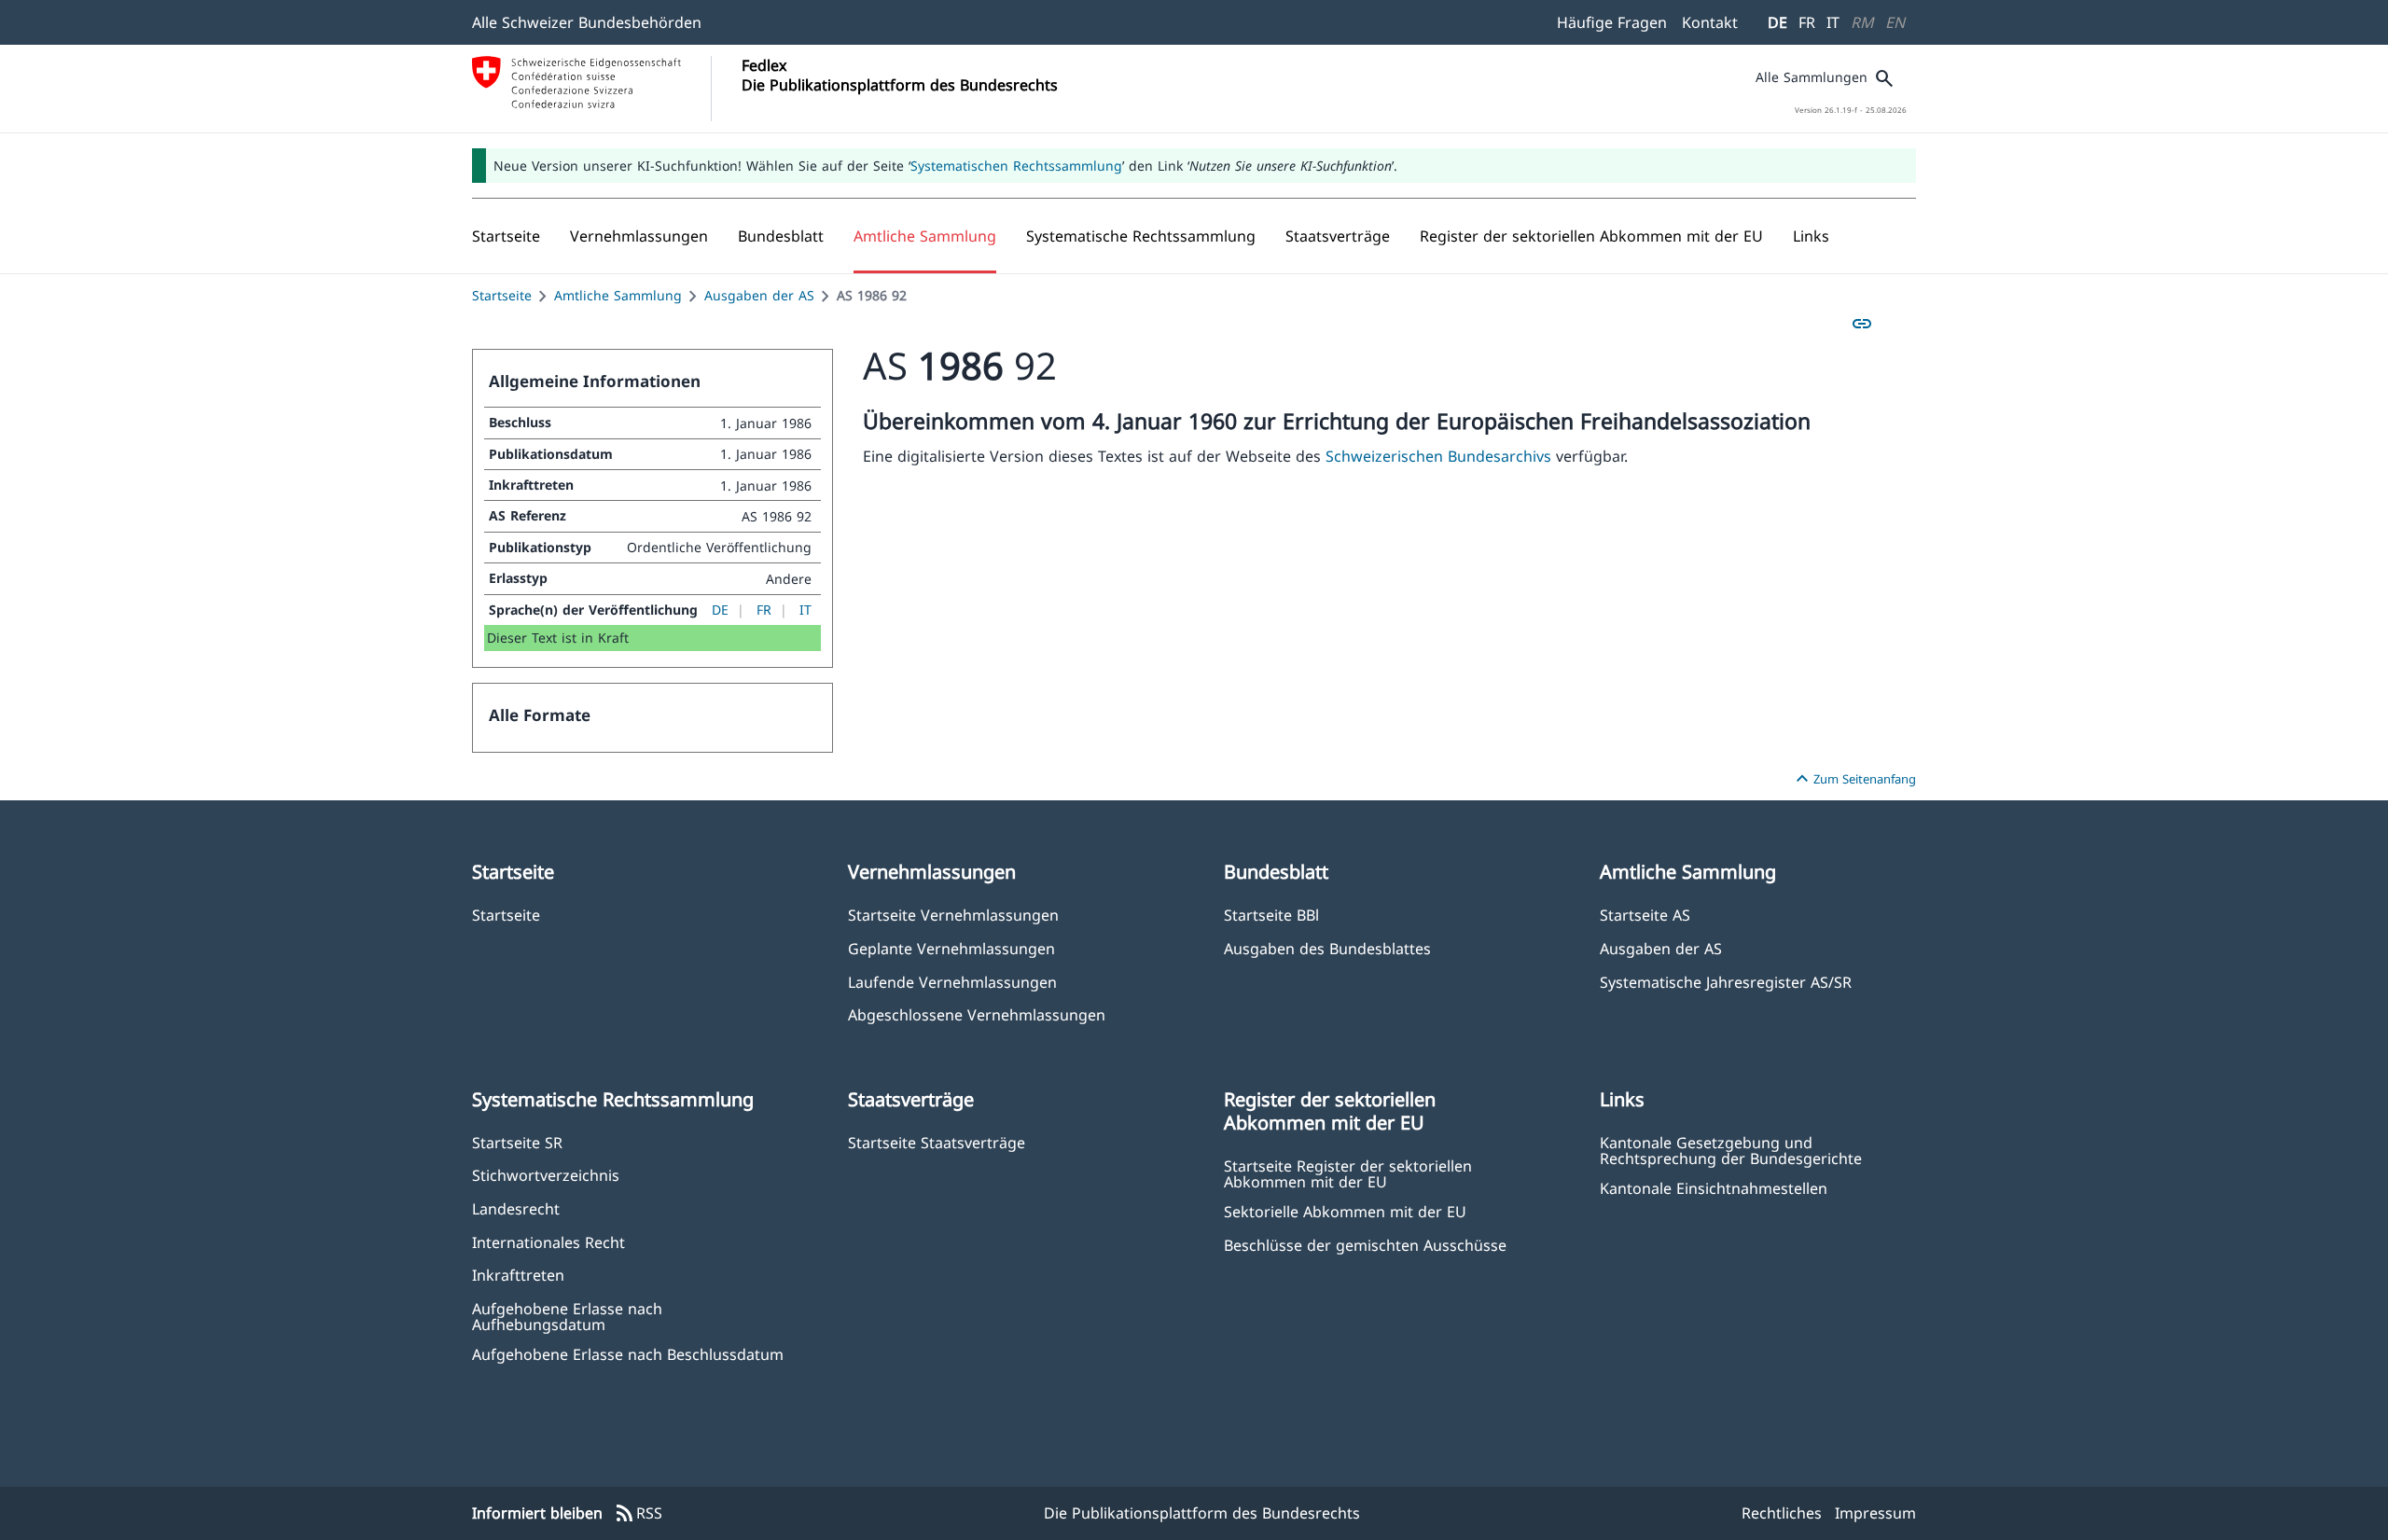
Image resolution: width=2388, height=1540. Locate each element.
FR (1807, 22)
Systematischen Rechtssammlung (1016, 166)
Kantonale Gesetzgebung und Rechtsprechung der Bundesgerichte (1731, 1150)
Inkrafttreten (518, 1275)
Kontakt (1710, 22)
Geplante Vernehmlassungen (951, 948)
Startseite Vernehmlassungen (953, 915)
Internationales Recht (548, 1242)
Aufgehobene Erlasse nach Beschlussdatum (628, 1354)
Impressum (1875, 1513)
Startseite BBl (1271, 915)
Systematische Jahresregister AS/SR (1726, 982)
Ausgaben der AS (759, 295)
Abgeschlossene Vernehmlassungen (977, 1014)
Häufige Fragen (1612, 22)
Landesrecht (516, 1208)
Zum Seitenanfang (1853, 779)
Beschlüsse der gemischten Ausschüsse (1365, 1245)
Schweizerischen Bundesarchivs (1441, 456)
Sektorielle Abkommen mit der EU (1345, 1211)
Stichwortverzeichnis (546, 1175)
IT (1833, 22)
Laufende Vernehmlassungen (952, 982)
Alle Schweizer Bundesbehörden (587, 22)
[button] (639, 236)
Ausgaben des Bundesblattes (1327, 948)
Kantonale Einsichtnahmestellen (1714, 1188)
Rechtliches (1782, 1513)
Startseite (502, 295)
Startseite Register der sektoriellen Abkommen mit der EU (1348, 1173)
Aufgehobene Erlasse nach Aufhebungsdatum (567, 1316)
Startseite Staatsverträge (937, 1142)
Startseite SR (517, 1142)
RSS (638, 1514)
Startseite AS (1645, 915)
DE (1777, 22)
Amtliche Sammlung (618, 295)
